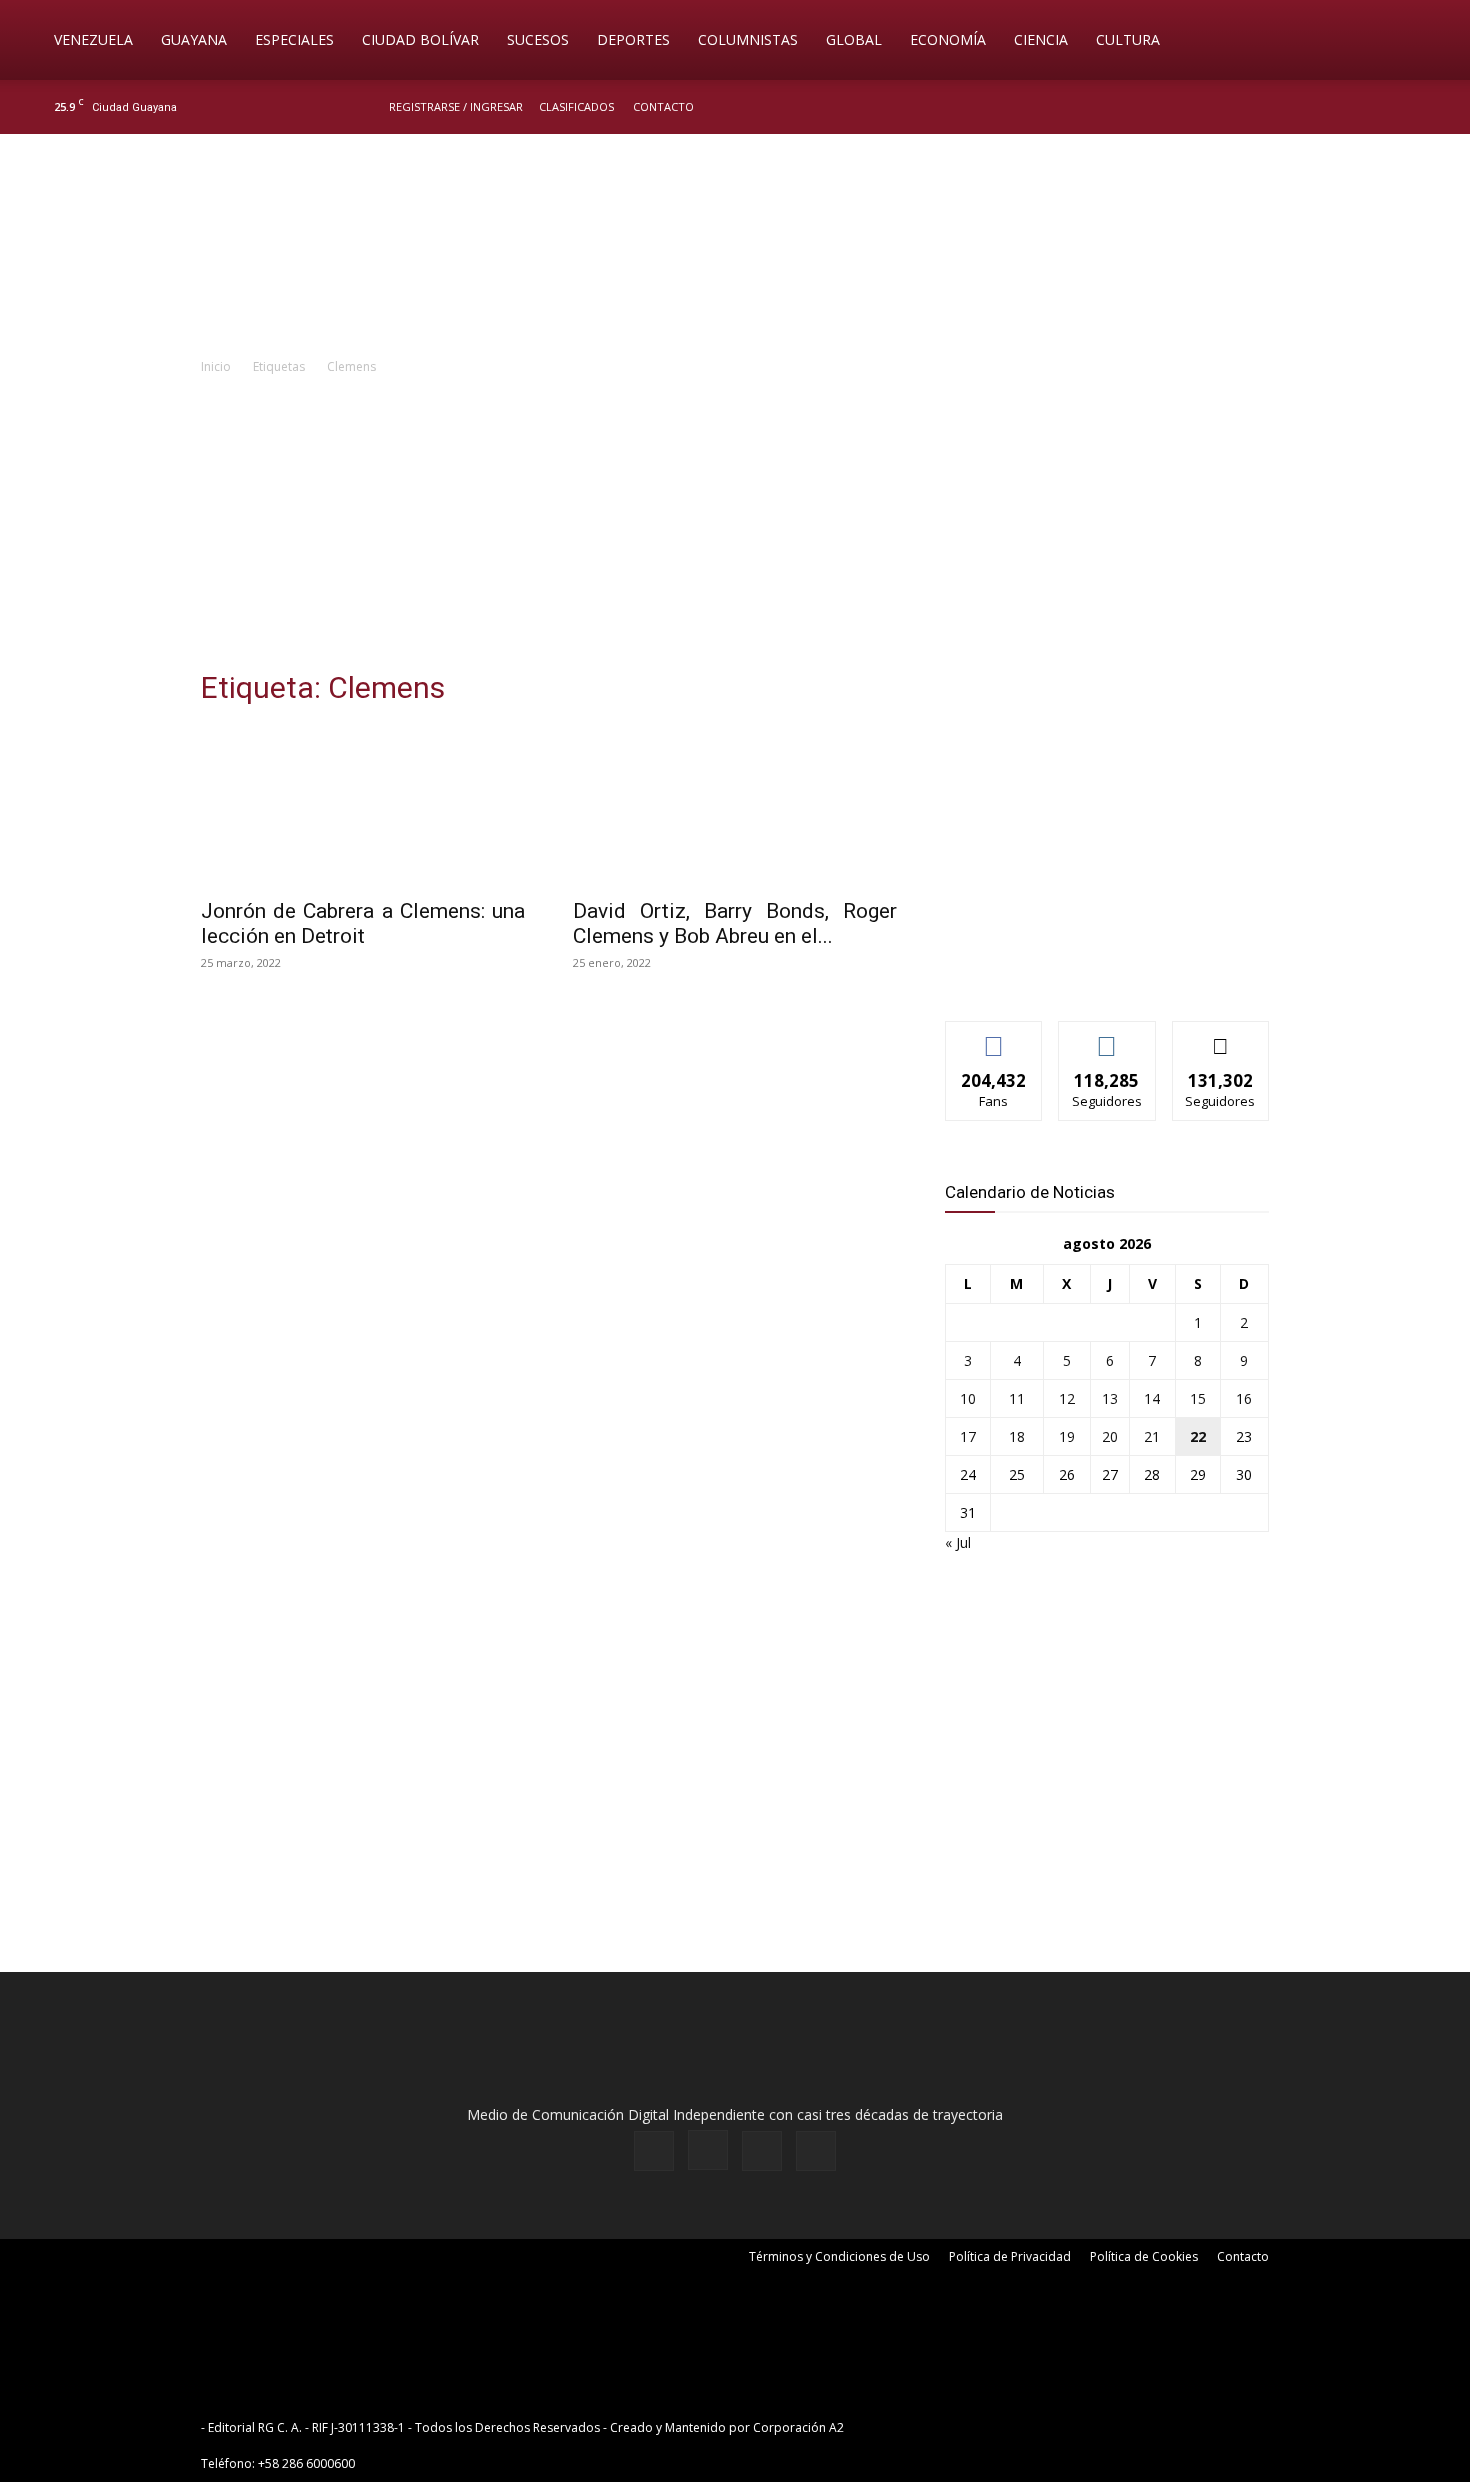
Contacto (663, 106)
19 (1067, 1436)
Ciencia (1041, 39)
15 (1198, 1398)
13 (1110, 1398)
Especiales (294, 39)
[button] (1426, 41)
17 (968, 1436)
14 (1152, 1398)
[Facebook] (1321, 107)
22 (1198, 1436)
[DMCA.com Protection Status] (1003, 2427)
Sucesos (538, 39)
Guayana (194, 39)
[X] (1387, 107)
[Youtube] (1420, 107)
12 (1067, 1398)
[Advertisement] (735, 528)
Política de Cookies (1144, 2256)
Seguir (1107, 1036)
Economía (948, 39)
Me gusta (994, 1036)
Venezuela (93, 39)
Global (854, 39)
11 (1017, 1398)
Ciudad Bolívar (420, 39)
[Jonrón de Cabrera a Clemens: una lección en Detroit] (363, 806)
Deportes (633, 39)
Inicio (216, 366)
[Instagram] (1354, 107)
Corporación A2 (798, 2427)
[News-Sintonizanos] (1095, 972)
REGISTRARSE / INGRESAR (456, 106)
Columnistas (748, 39)
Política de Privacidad (1010, 2256)
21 (1152, 1436)
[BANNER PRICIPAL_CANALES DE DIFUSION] (735, 247)
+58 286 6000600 (306, 2463)
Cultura (1128, 39)
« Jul (958, 1542)
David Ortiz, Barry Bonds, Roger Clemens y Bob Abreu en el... (735, 923)
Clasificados (576, 106)
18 (1017, 1436)
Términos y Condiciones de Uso (839, 2256)
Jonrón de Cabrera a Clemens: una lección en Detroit (363, 923)
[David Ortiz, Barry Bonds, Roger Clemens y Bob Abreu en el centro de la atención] (735, 806)
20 (1110, 1436)
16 (1244, 1398)
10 (968, 1398)
